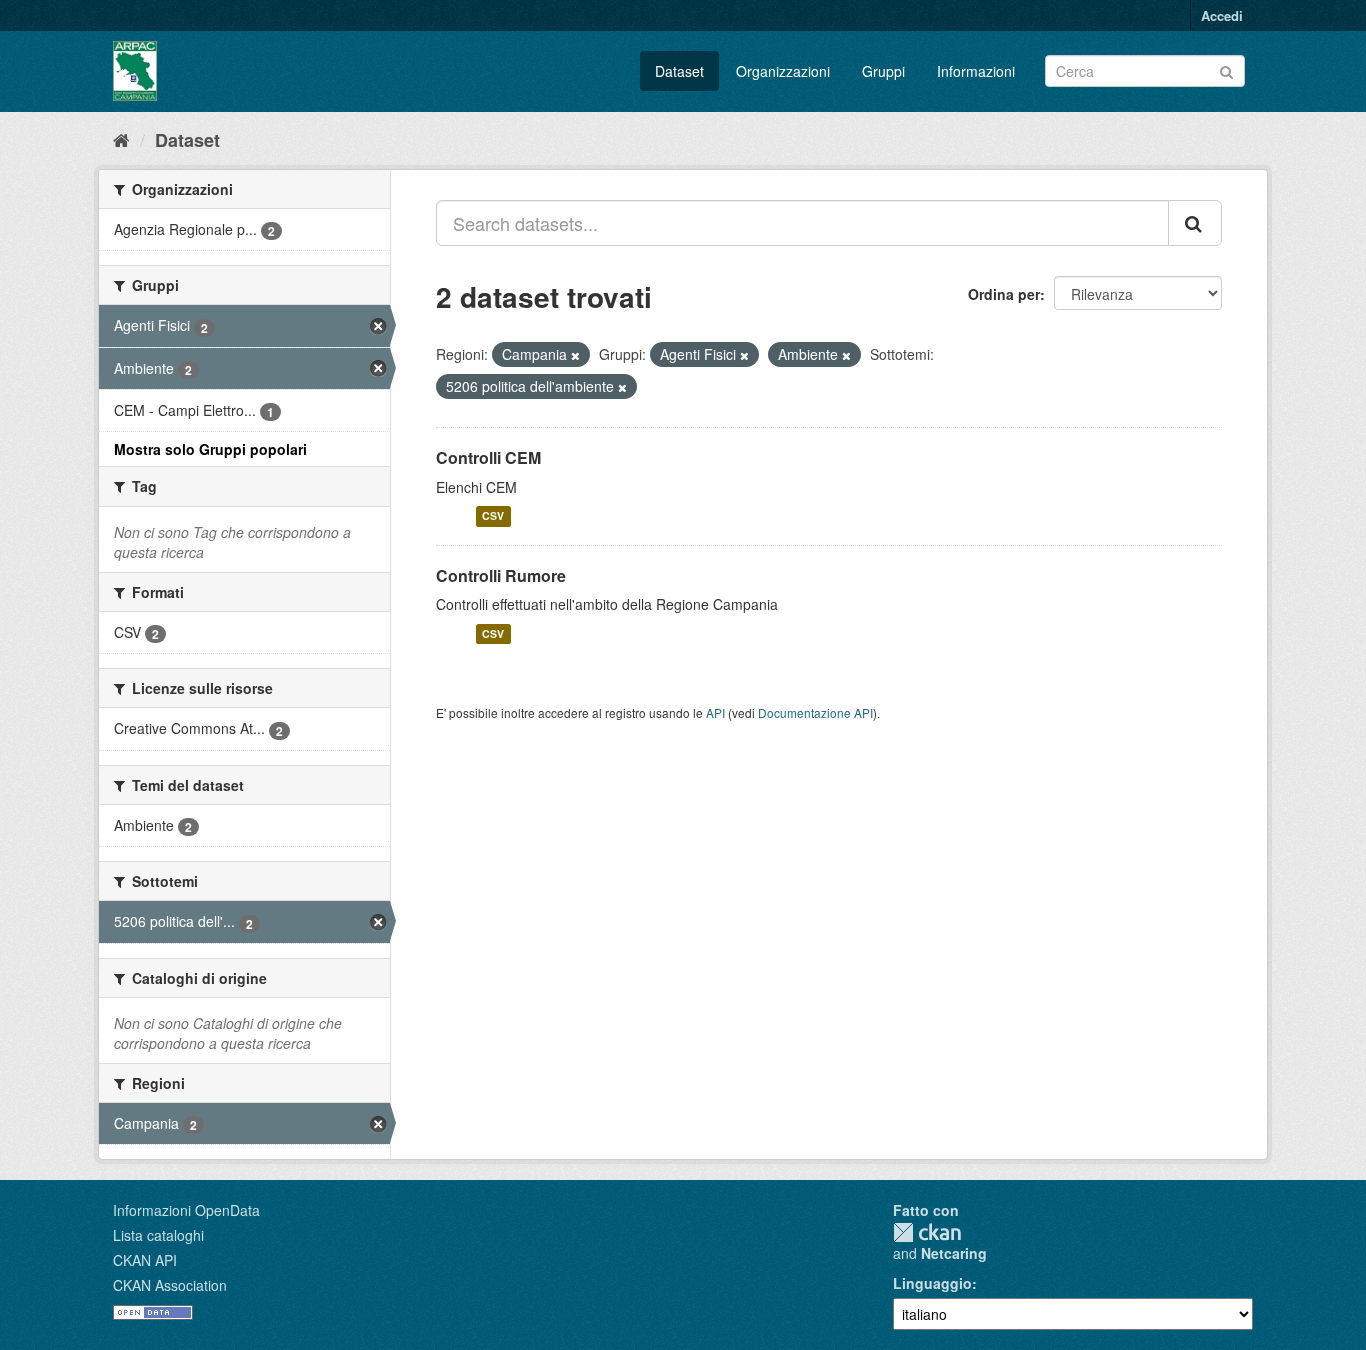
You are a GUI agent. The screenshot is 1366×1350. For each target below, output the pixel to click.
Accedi (1222, 15)
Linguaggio (932, 1283)
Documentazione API (815, 712)
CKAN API (145, 1260)
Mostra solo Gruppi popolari (210, 449)
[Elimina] (575, 355)
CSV (493, 516)
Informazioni (976, 71)
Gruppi (883, 71)
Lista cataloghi (158, 1235)
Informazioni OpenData (186, 1210)
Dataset (679, 71)
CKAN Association (170, 1285)
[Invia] (1226, 69)
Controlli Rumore (501, 575)
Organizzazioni (783, 71)
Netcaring (954, 1253)
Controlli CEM (488, 457)
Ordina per (1004, 294)
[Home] (121, 139)
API (715, 712)
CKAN (927, 1232)
